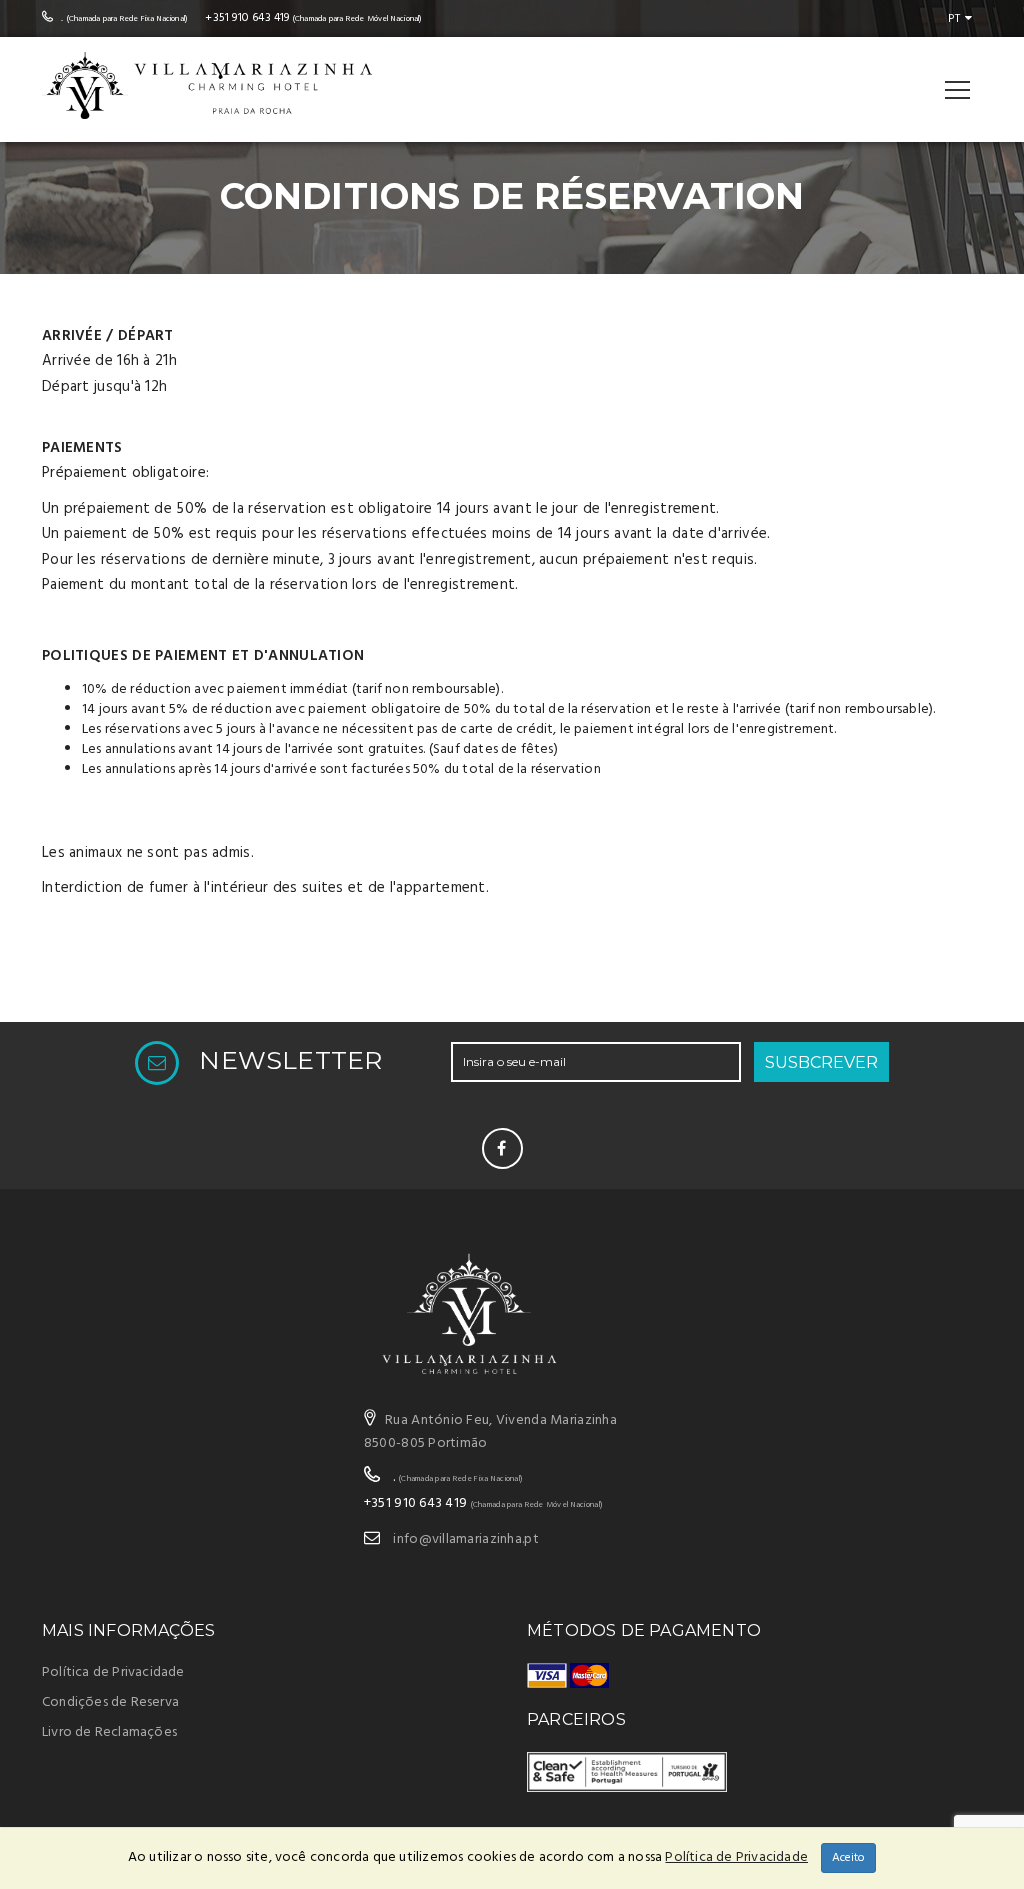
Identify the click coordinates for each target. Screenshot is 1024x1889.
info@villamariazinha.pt (465, 1539)
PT (953, 19)
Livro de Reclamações (109, 1732)
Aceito (848, 1858)
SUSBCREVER (821, 1062)
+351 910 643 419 (247, 18)
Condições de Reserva (110, 1702)
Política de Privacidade (113, 1672)
